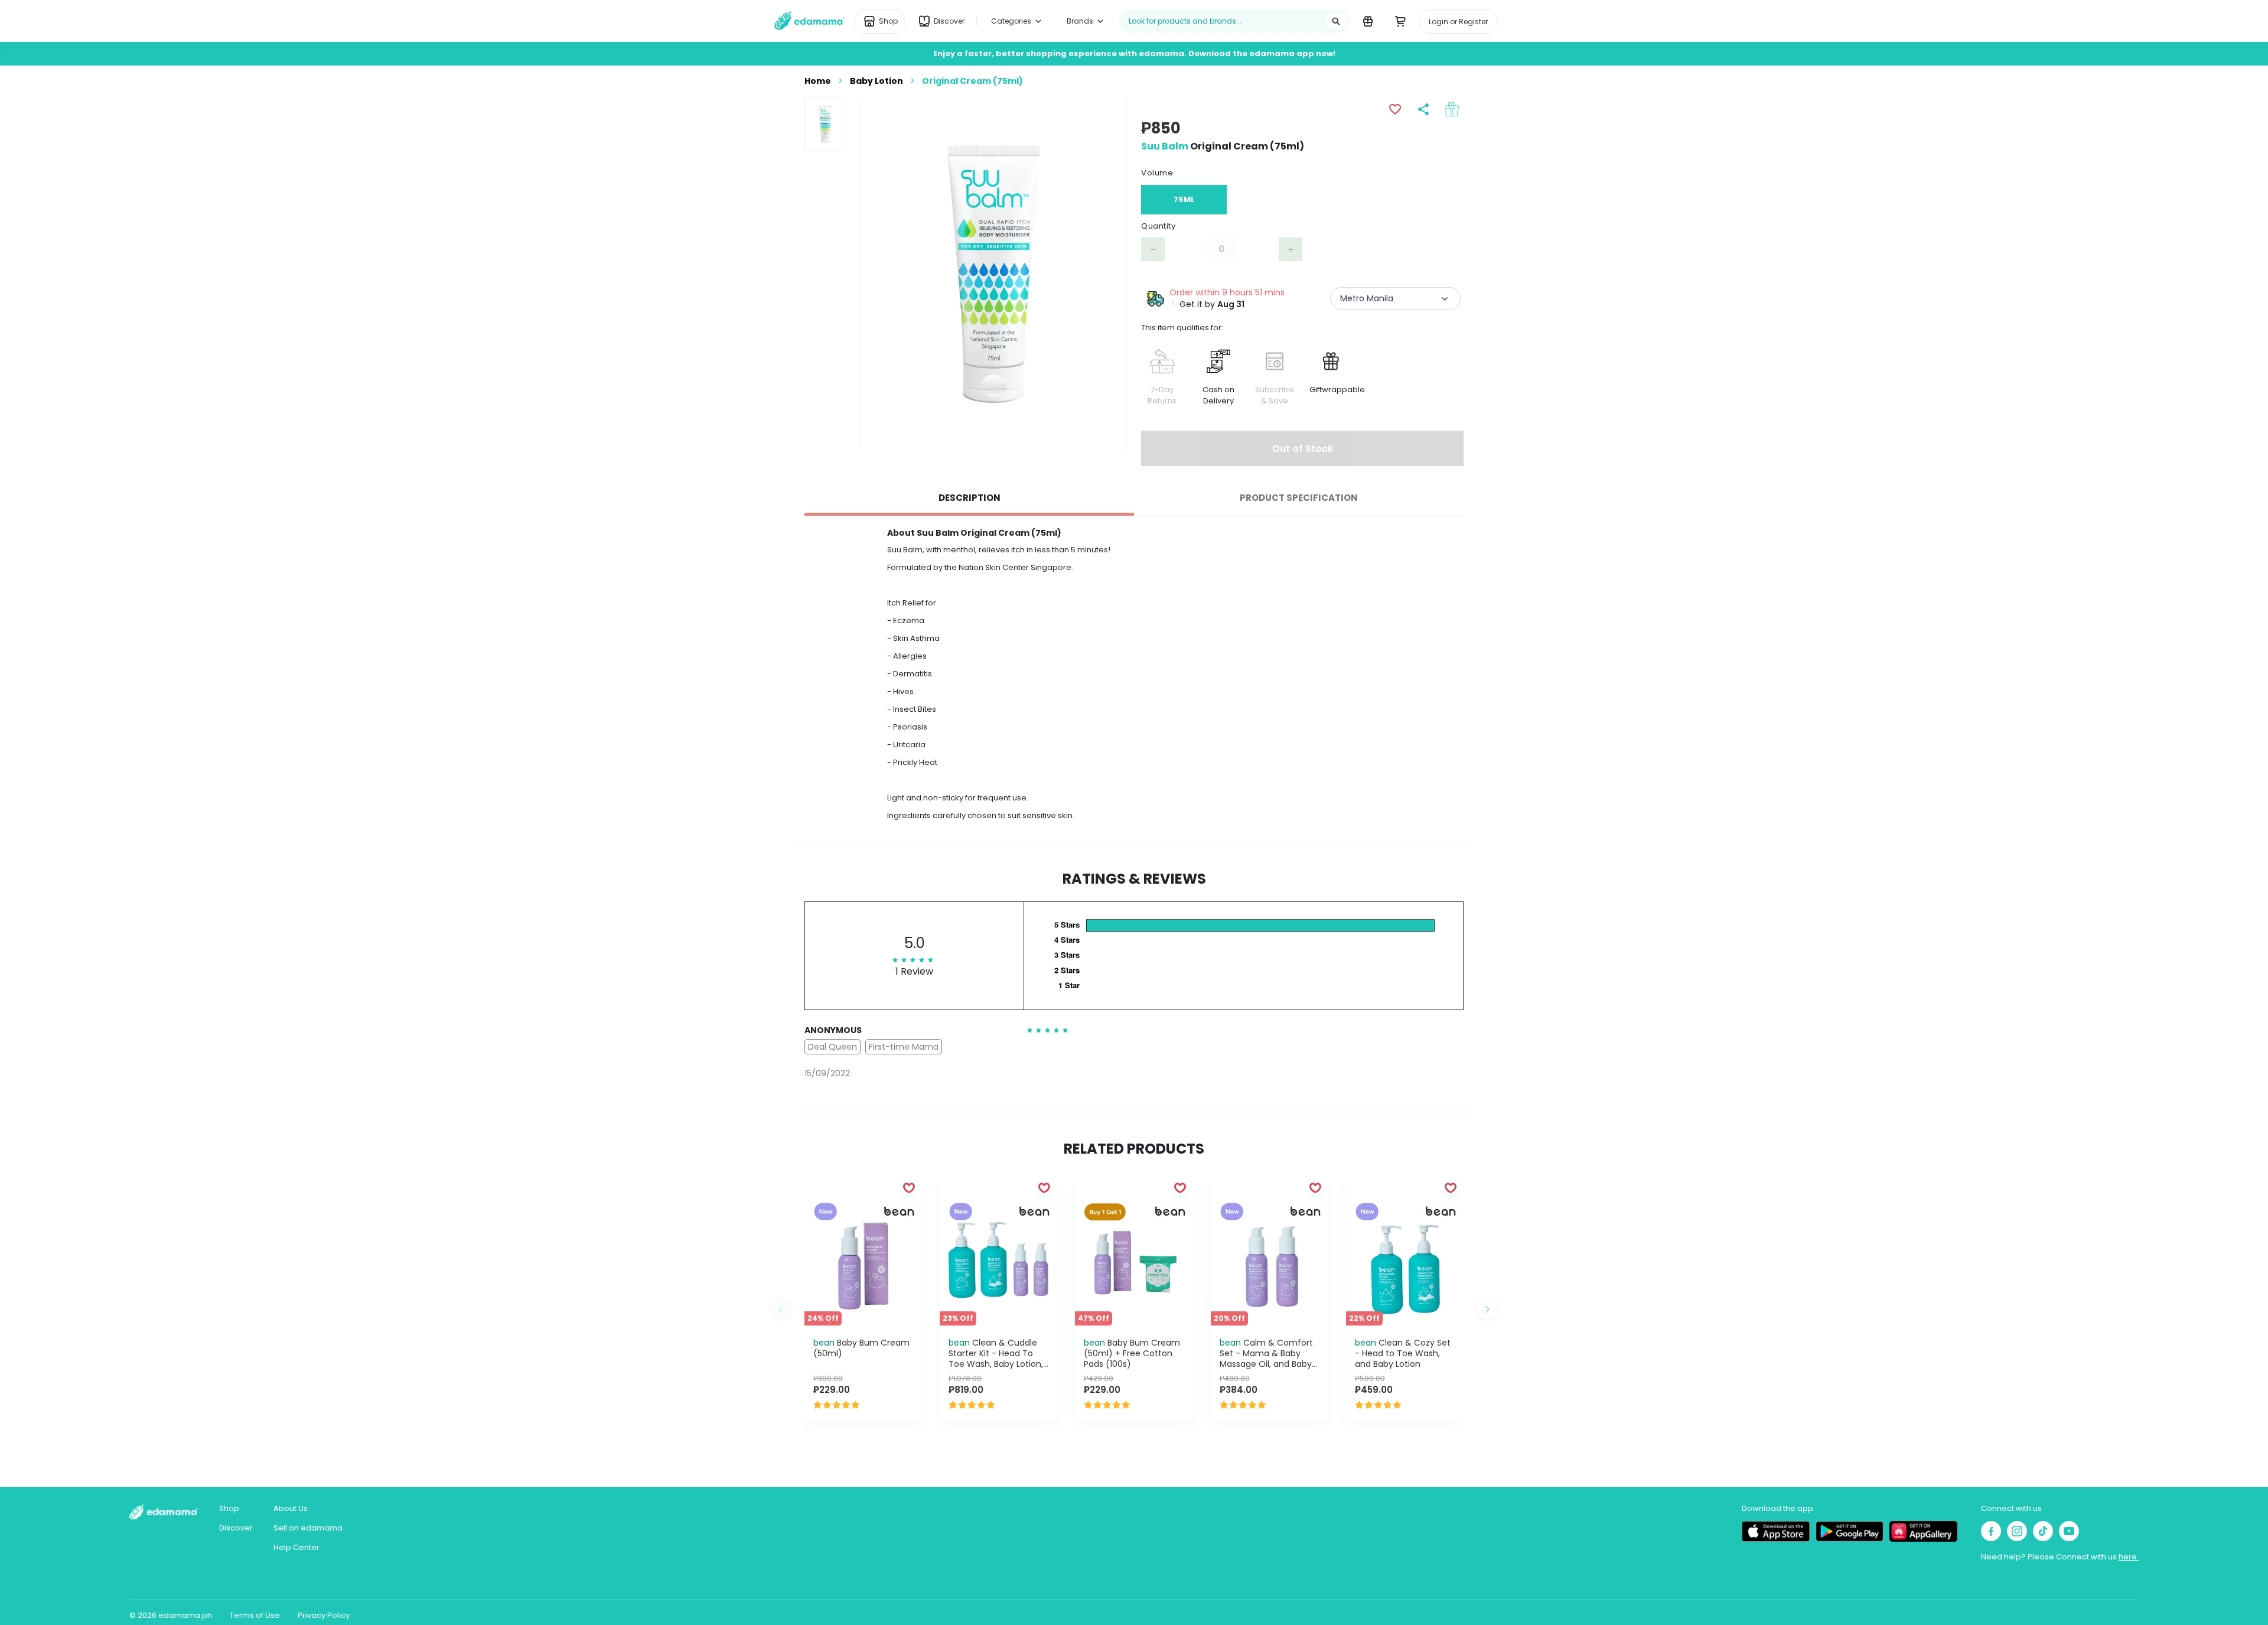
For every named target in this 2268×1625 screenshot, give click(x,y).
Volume (1157, 173)
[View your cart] (1400, 21)
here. (2129, 1557)
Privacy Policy (324, 1615)
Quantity (1158, 226)
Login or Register (1458, 22)
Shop (229, 1508)
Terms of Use (255, 1615)
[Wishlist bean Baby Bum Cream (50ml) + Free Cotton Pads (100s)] (1180, 1187)
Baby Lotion (876, 81)
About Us (291, 1508)
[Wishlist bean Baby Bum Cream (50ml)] (909, 1187)
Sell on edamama (308, 1528)
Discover (236, 1528)
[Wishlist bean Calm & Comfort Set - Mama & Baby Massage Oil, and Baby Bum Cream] (1315, 1187)
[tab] (969, 498)
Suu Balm (1165, 146)
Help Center (296, 1547)
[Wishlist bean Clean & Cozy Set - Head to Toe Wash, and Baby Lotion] (1451, 1187)
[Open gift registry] (1368, 21)
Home (818, 81)
